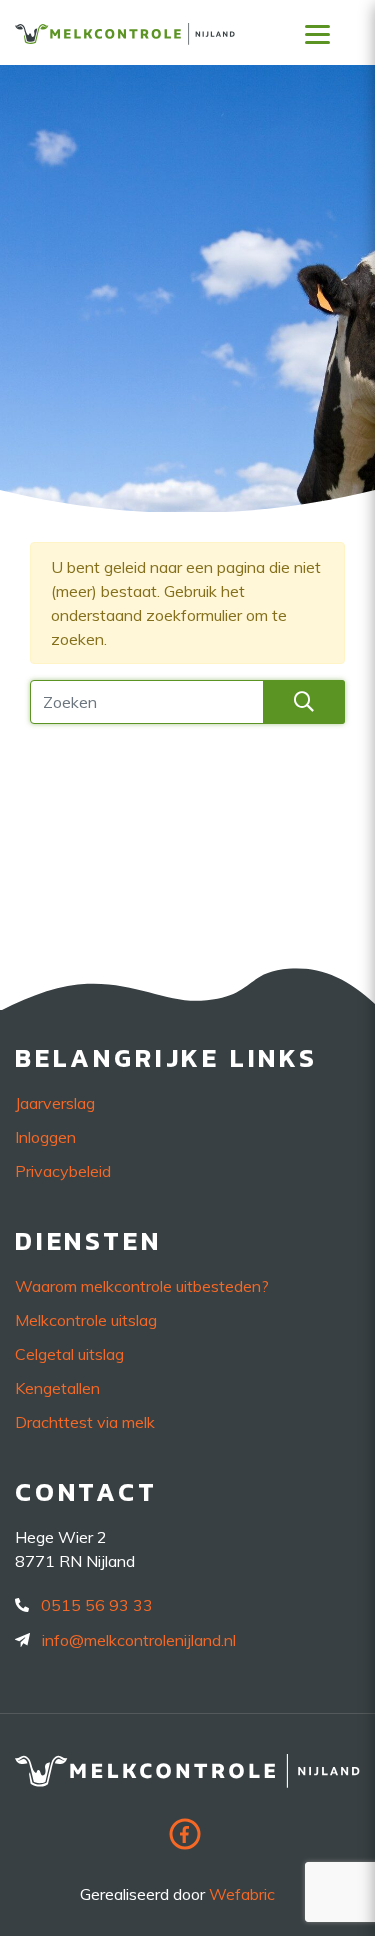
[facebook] (188, 1840)
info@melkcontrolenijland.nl (139, 1640)
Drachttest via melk (85, 1422)
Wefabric (242, 1894)
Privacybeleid (63, 1171)
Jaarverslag (55, 1103)
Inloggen (45, 1137)
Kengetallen (57, 1388)
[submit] (304, 702)
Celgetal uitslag (69, 1354)
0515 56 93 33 (97, 1605)
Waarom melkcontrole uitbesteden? (142, 1286)
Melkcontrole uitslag (86, 1320)
